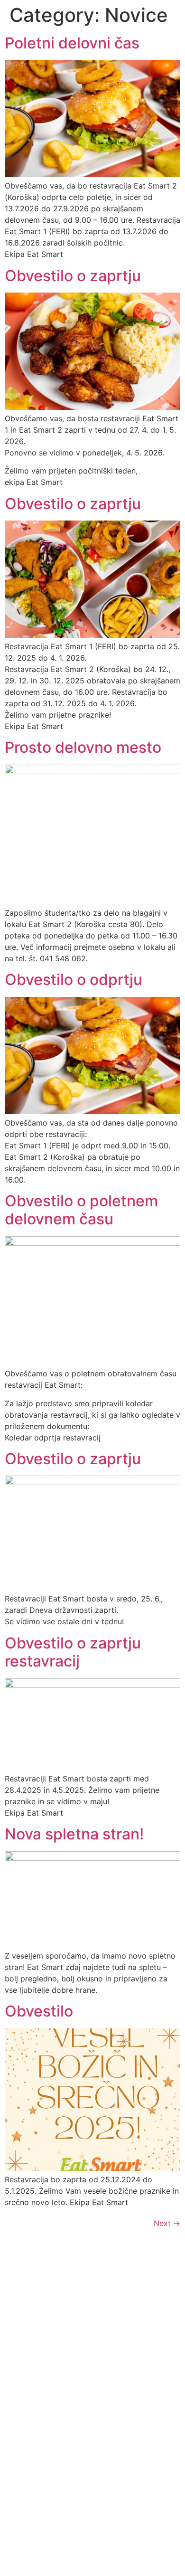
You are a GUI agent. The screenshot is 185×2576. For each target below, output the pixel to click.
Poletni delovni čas (72, 43)
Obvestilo (39, 2011)
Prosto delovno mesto (83, 747)
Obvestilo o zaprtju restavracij (73, 1652)
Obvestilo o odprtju (74, 980)
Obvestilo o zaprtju (73, 276)
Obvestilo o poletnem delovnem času (81, 1210)
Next (167, 2223)
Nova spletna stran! (74, 1834)
